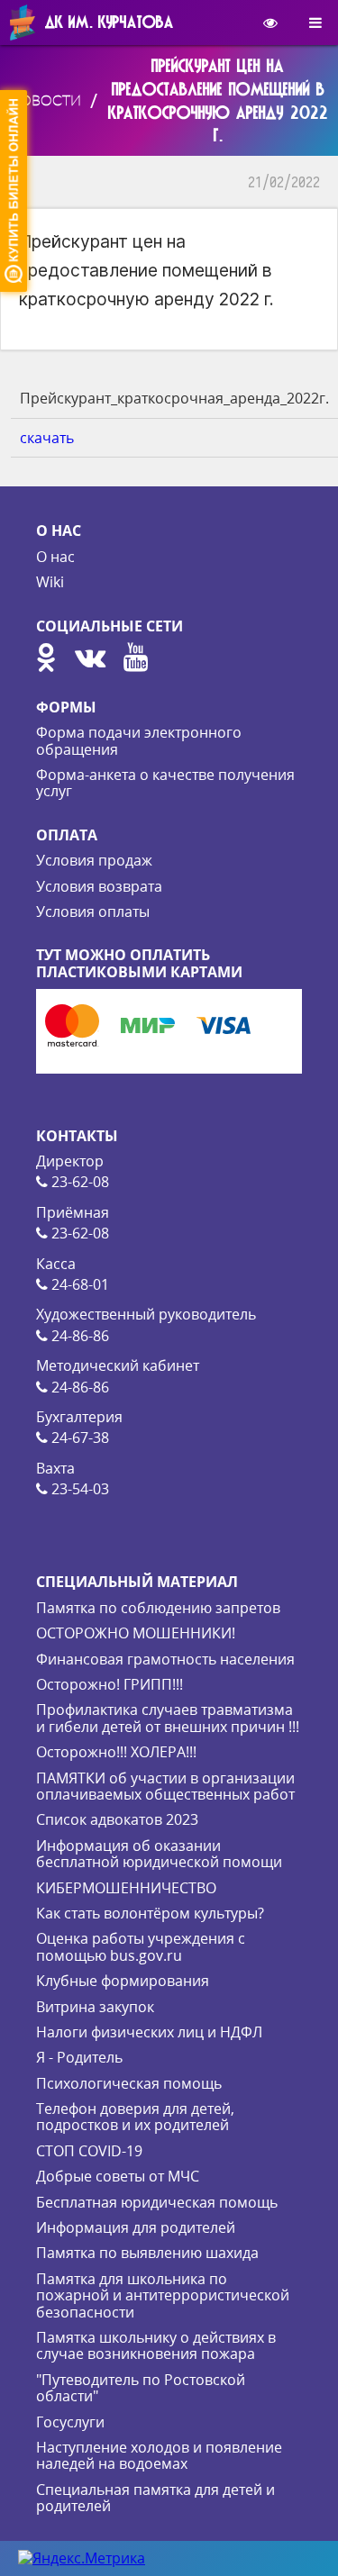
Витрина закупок (95, 2007)
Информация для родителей (136, 2227)
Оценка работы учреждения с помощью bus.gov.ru (141, 1946)
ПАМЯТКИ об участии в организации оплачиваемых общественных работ (165, 1786)
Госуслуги (70, 2422)
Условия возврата (99, 886)
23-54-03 (78, 1489)
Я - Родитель (79, 2057)
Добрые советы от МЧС (118, 2176)
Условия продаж (94, 860)
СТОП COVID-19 (89, 2151)
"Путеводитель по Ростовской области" (141, 2388)
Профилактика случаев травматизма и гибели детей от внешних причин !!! (168, 1718)
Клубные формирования (123, 1981)
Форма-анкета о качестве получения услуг (165, 783)
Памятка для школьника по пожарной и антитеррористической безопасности (163, 2295)
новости (45, 100)
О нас (55, 557)
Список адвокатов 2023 (117, 1819)
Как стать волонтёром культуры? (150, 1913)
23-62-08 (78, 1182)
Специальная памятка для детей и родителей (155, 2498)
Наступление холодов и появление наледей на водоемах (159, 2455)
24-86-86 (78, 1336)
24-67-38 (78, 1438)
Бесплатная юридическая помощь (157, 2202)
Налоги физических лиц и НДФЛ (149, 2032)
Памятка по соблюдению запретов (158, 1608)
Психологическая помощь (129, 2083)
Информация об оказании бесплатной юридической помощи (159, 1854)
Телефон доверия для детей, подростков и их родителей (135, 2117)
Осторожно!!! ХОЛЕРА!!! (116, 1752)
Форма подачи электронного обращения (139, 740)
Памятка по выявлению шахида (147, 2253)
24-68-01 (78, 1284)
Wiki (50, 582)
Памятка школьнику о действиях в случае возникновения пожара (156, 2345)
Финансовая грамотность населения (165, 1659)
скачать (47, 438)
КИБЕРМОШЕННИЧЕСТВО (126, 1888)
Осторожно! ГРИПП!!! (110, 1684)
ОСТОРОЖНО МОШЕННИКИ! (136, 1633)
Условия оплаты (93, 912)
